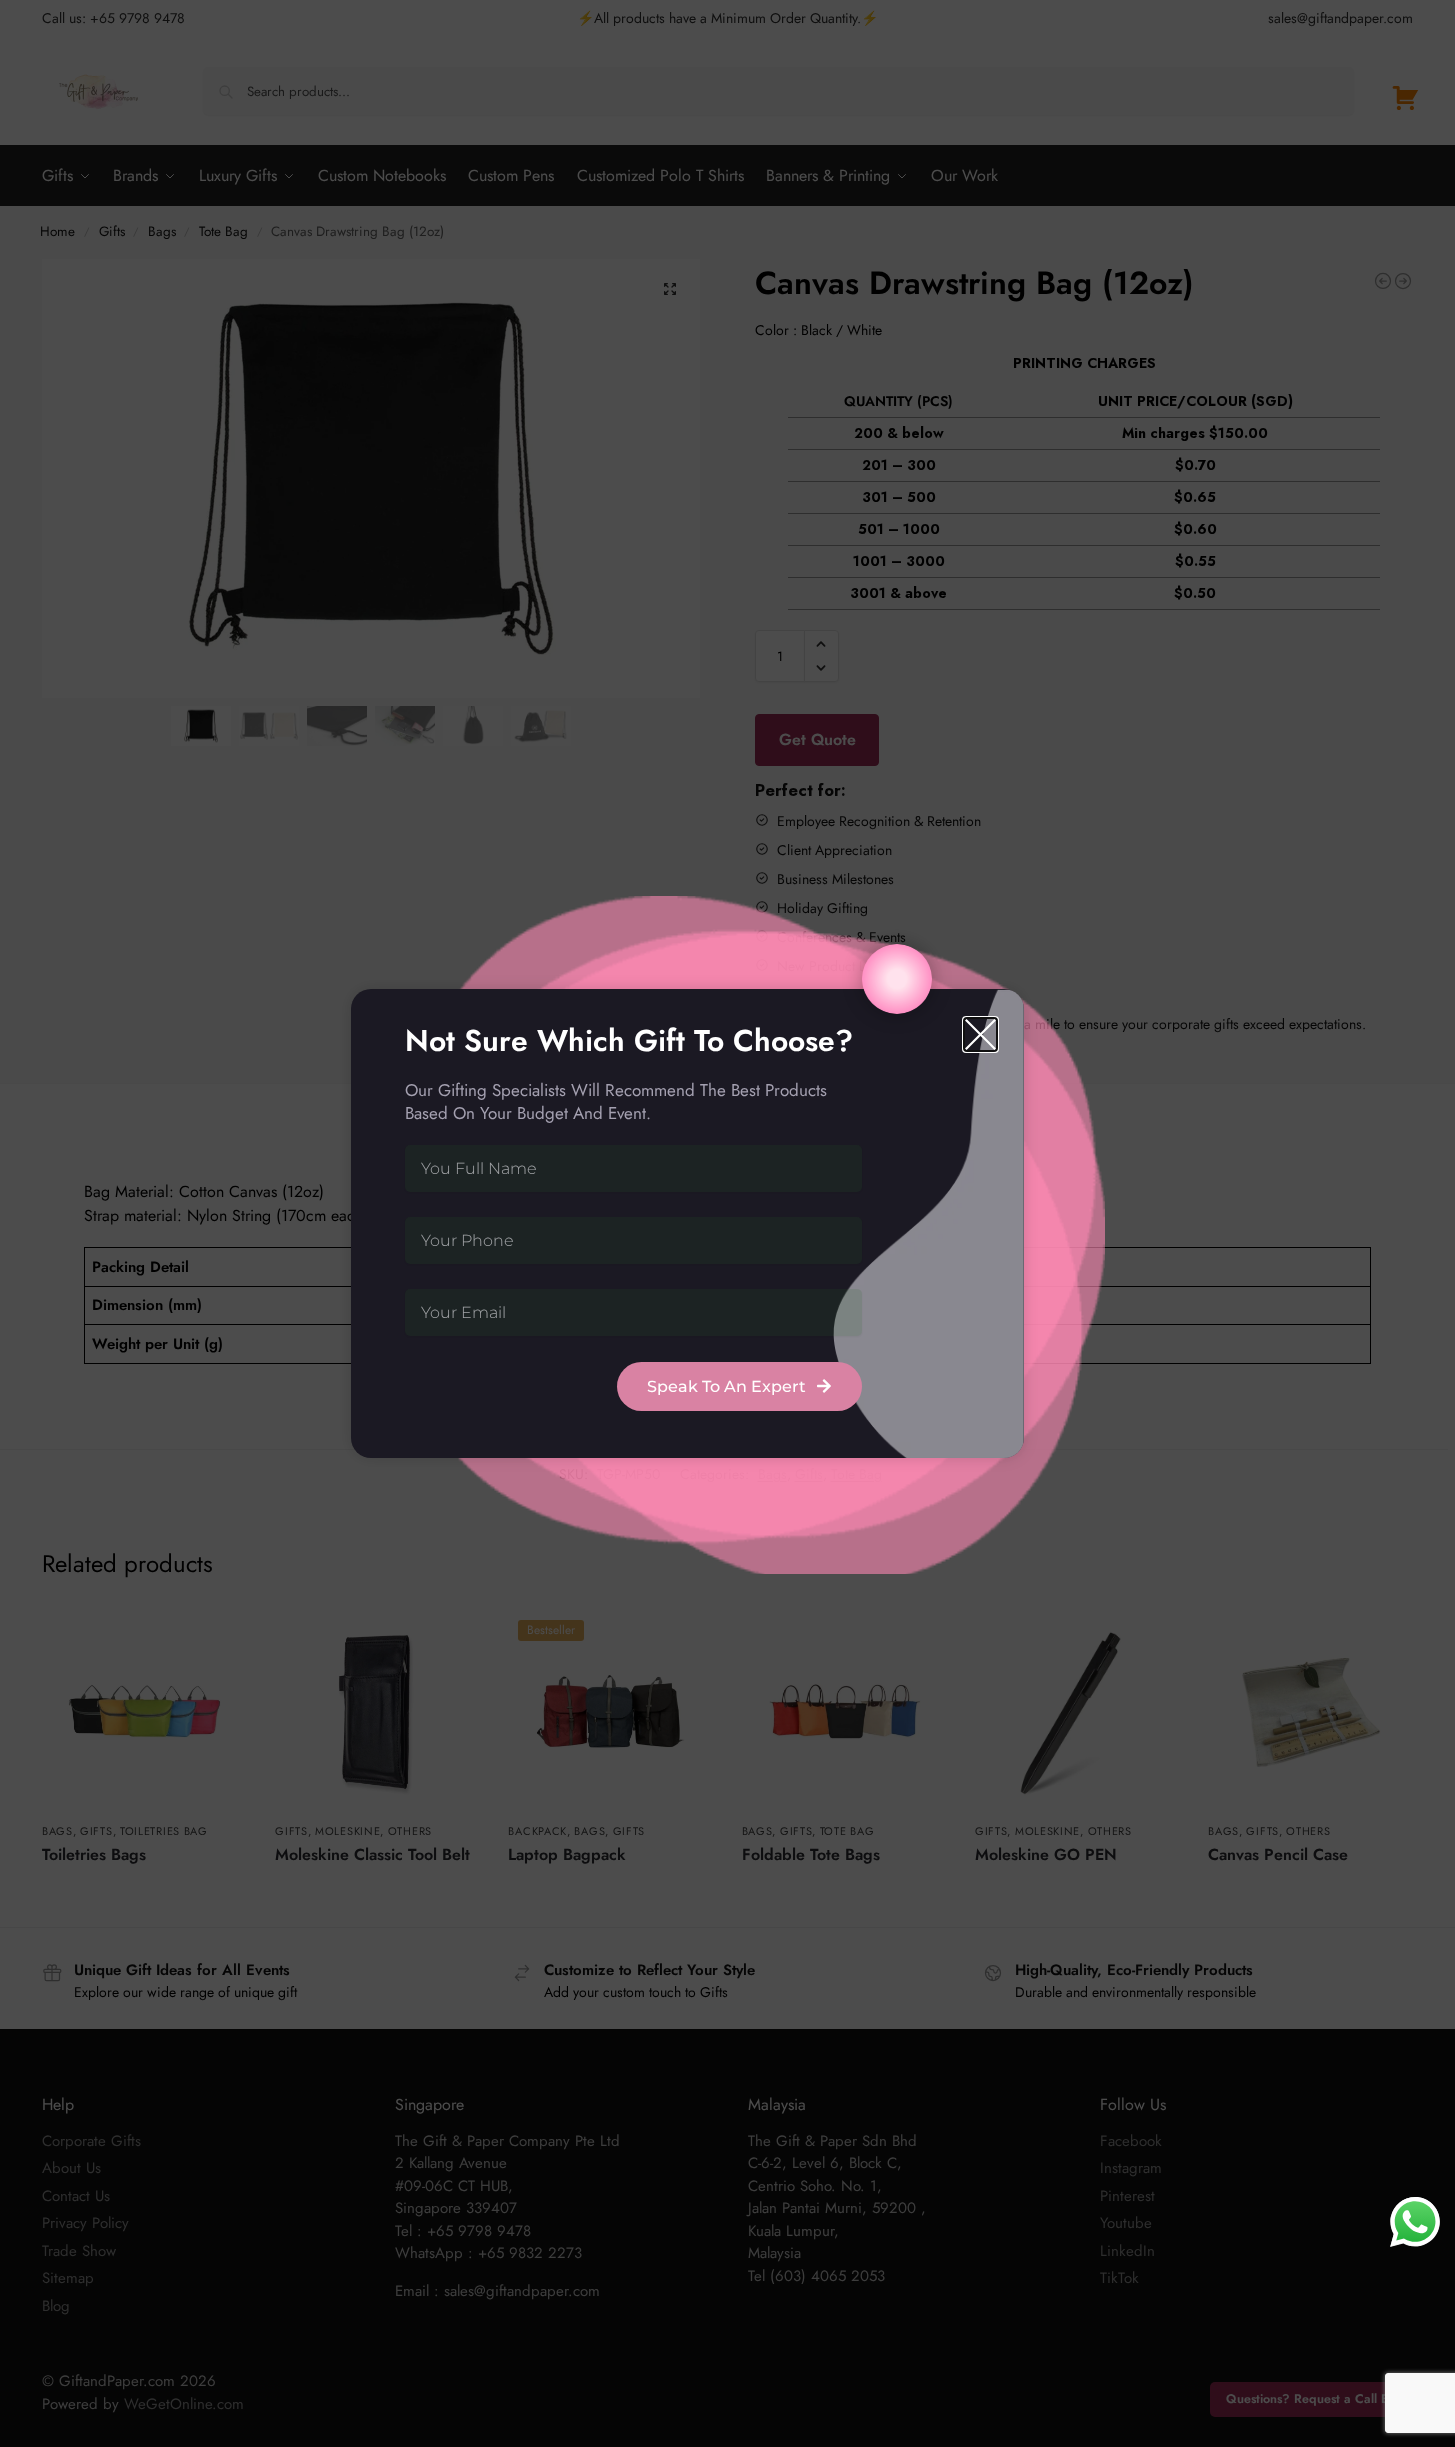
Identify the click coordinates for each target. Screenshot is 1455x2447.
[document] (727, 1223)
